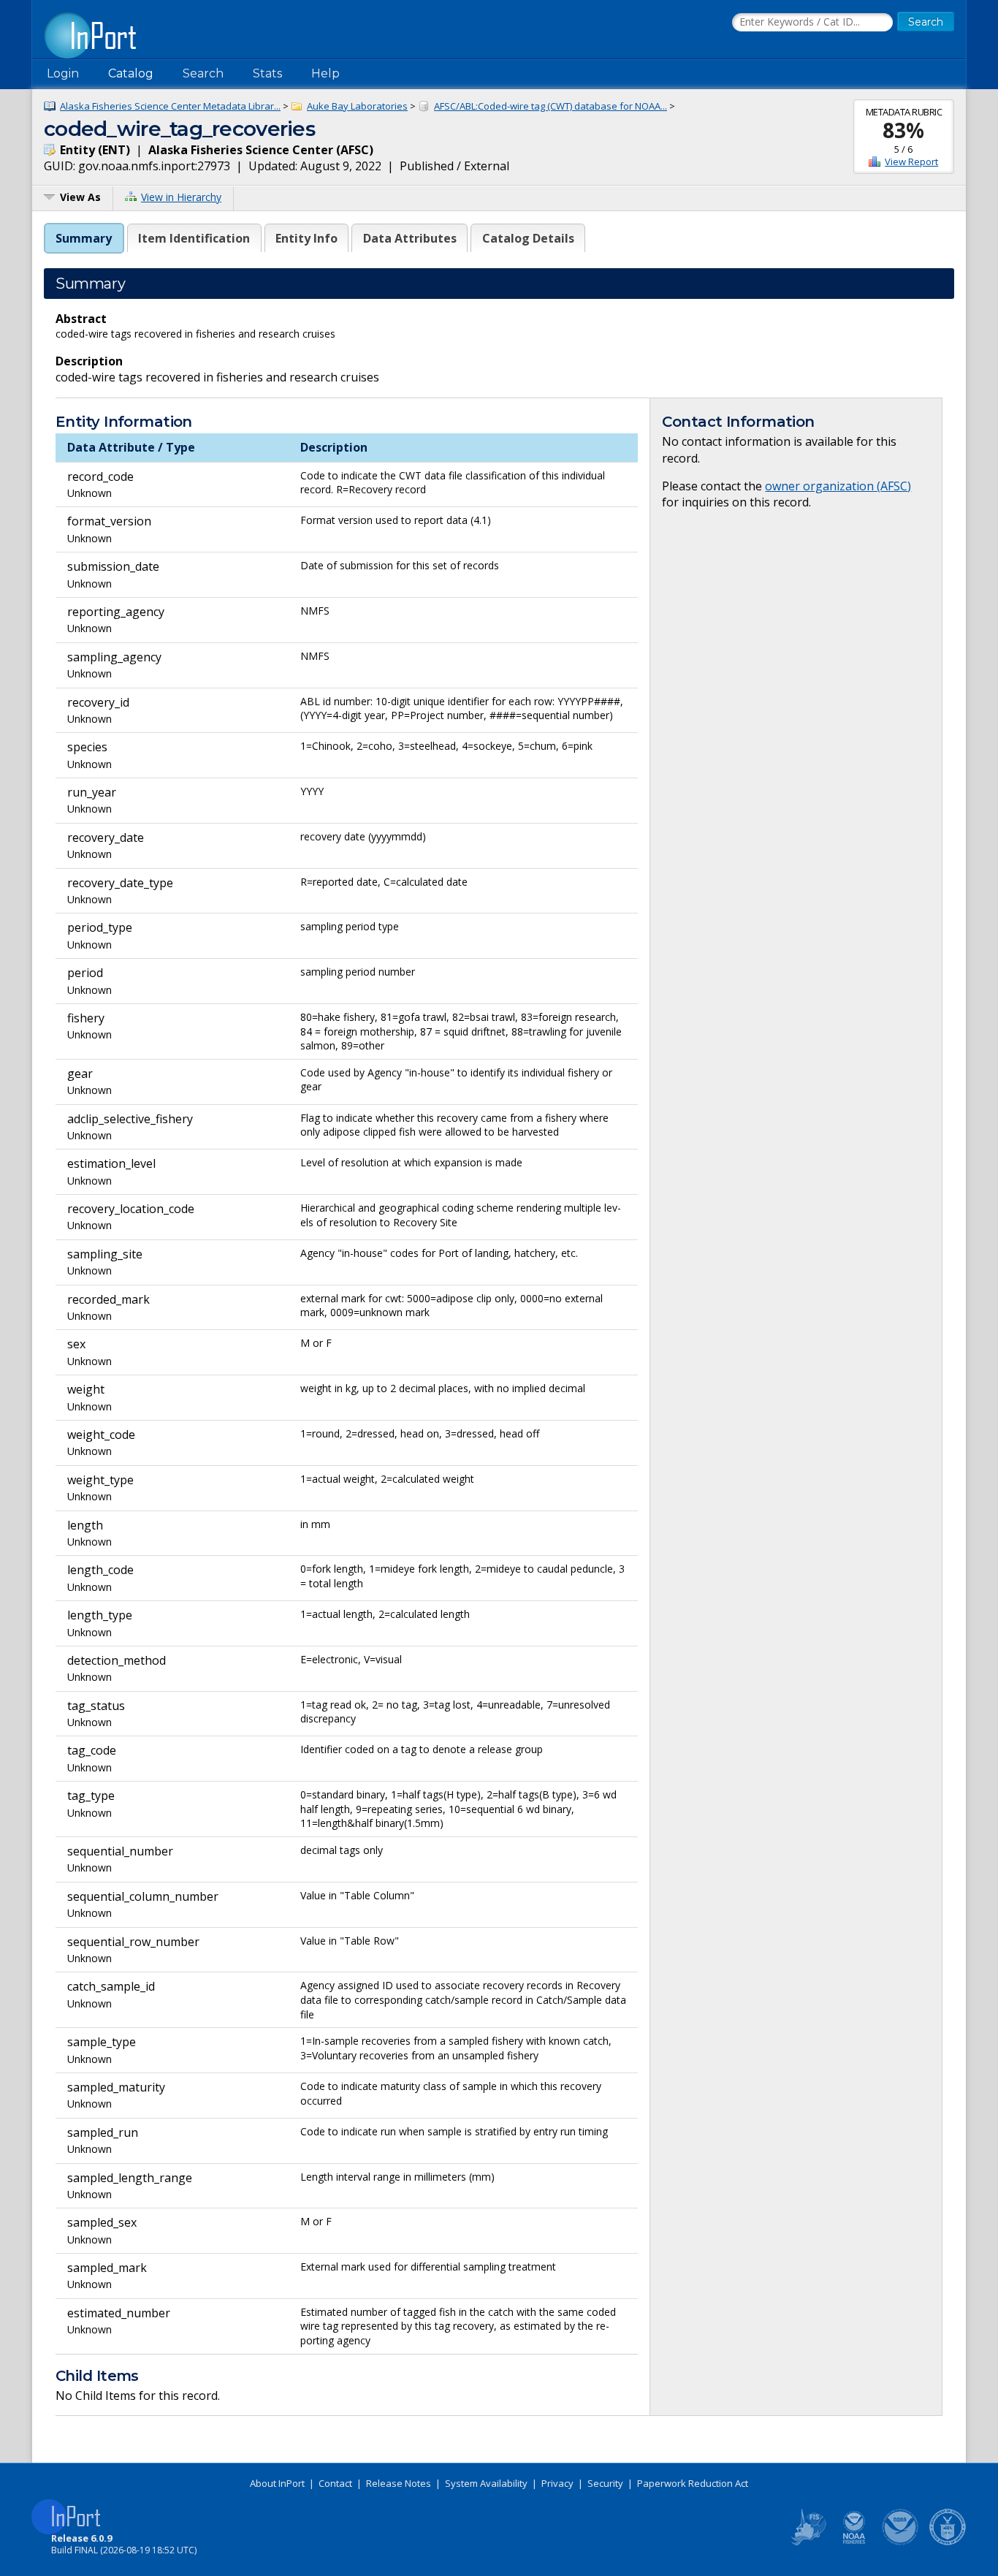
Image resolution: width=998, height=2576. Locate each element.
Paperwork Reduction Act (693, 2483)
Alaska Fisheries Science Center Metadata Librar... (170, 106)
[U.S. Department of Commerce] (948, 2542)
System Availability (486, 2483)
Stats (267, 73)
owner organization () (838, 486)
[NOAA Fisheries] (854, 2542)
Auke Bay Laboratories (357, 106)
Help (325, 73)
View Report (911, 162)
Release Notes (399, 2483)
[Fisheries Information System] (807, 2542)
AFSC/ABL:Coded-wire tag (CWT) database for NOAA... (551, 106)
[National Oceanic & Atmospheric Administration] (901, 2542)
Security (605, 2483)
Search (203, 73)
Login (63, 73)
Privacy (557, 2483)
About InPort (277, 2483)
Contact (335, 2483)
